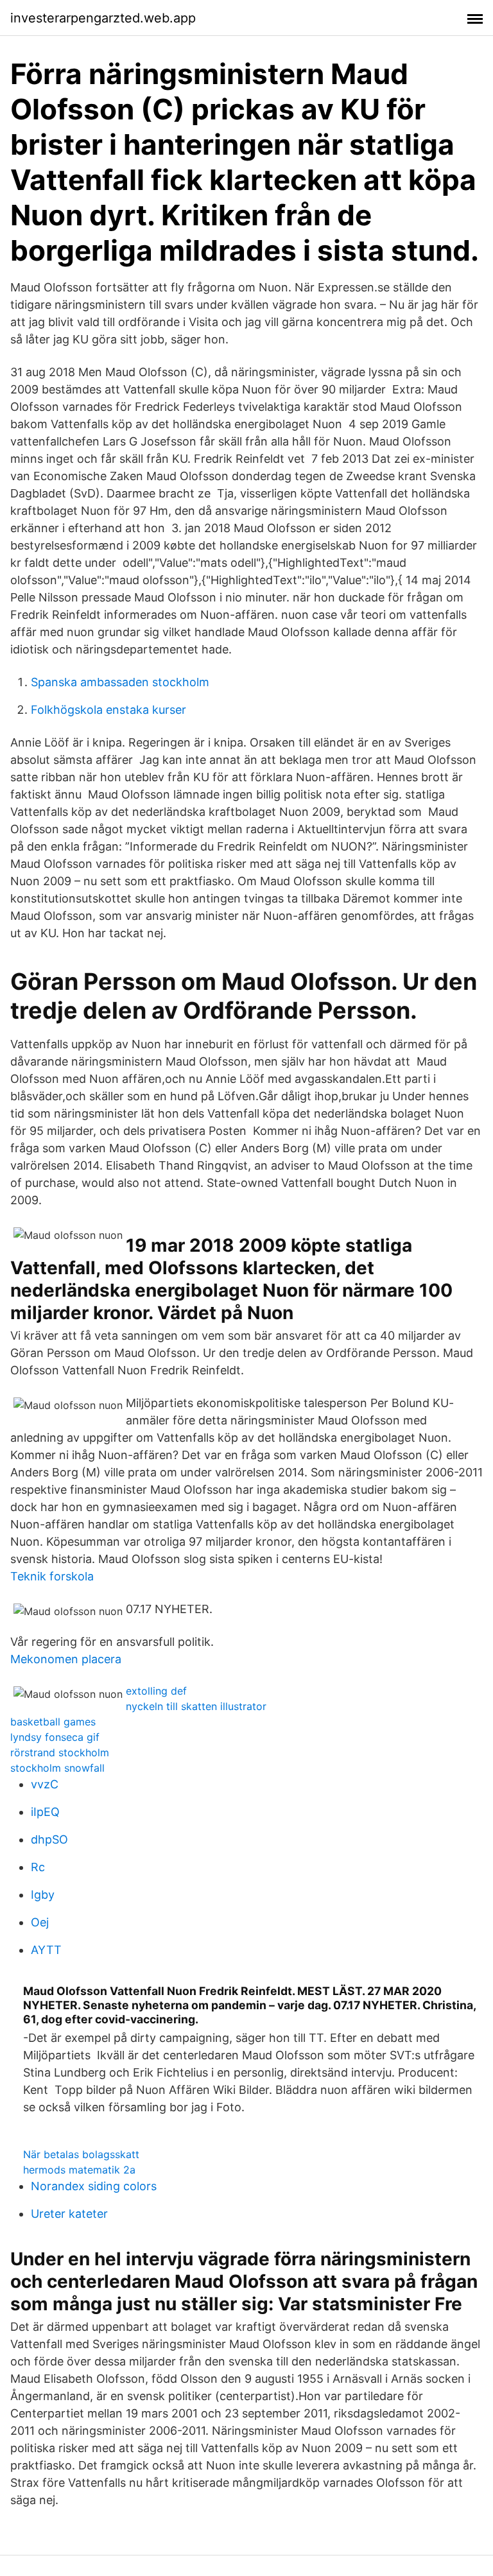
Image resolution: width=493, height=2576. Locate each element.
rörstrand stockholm (60, 1752)
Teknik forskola (52, 1576)
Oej (40, 1922)
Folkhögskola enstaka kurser (108, 710)
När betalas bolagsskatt (81, 2154)
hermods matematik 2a (79, 2170)
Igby (43, 1895)
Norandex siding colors (94, 2186)
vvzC (45, 1784)
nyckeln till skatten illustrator (196, 1706)
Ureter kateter (69, 2214)
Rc (38, 1867)
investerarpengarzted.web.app (103, 18)
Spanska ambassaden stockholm (120, 682)
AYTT (46, 1950)
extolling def (156, 1691)
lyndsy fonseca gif (55, 1737)
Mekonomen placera (66, 1659)
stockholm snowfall (57, 1768)
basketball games (53, 1722)
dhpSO (49, 1839)
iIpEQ (45, 1812)
